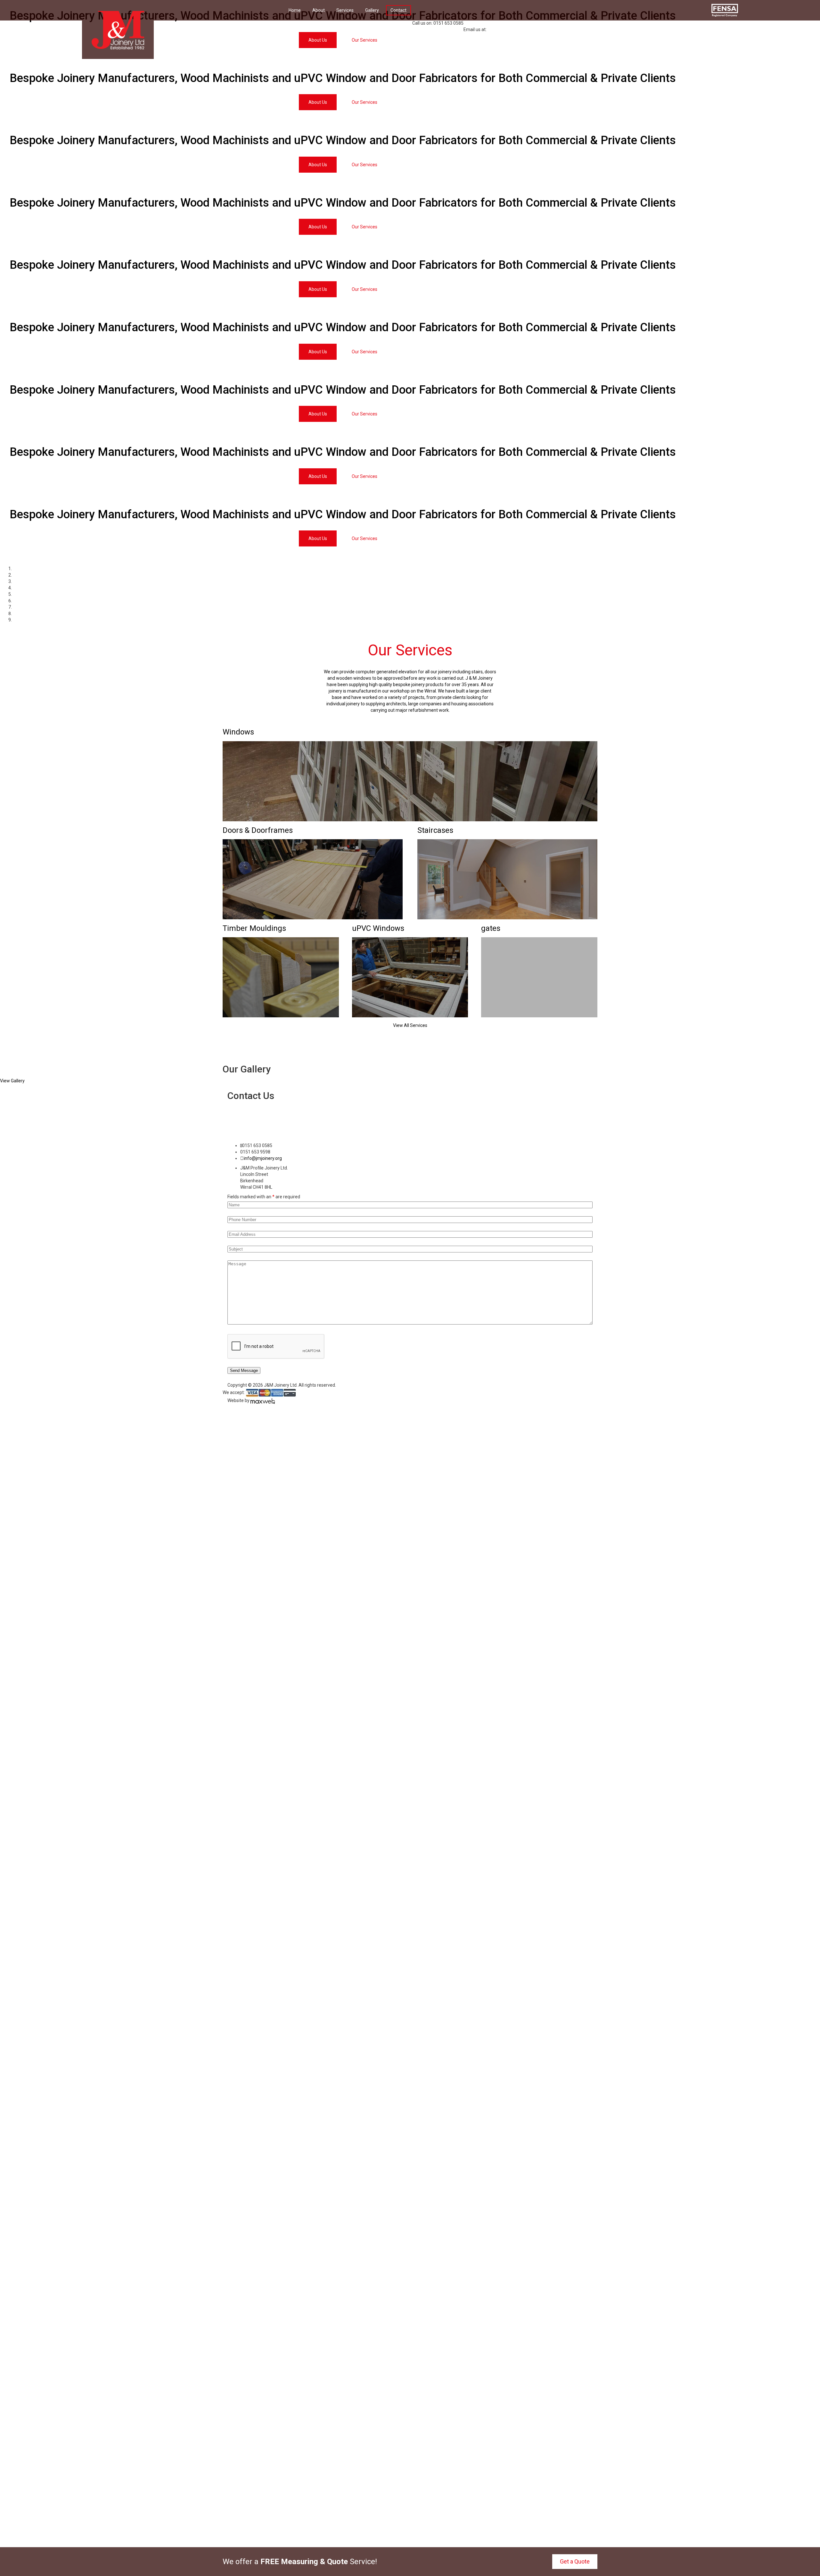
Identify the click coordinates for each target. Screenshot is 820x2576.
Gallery (372, 10)
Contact (398, 10)
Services (345, 10)
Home (295, 10)
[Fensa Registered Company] (725, 10)
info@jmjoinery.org (512, 30)
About (319, 10)
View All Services (410, 1025)
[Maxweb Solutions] (263, 1400)
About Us (318, 102)
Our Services (365, 102)
